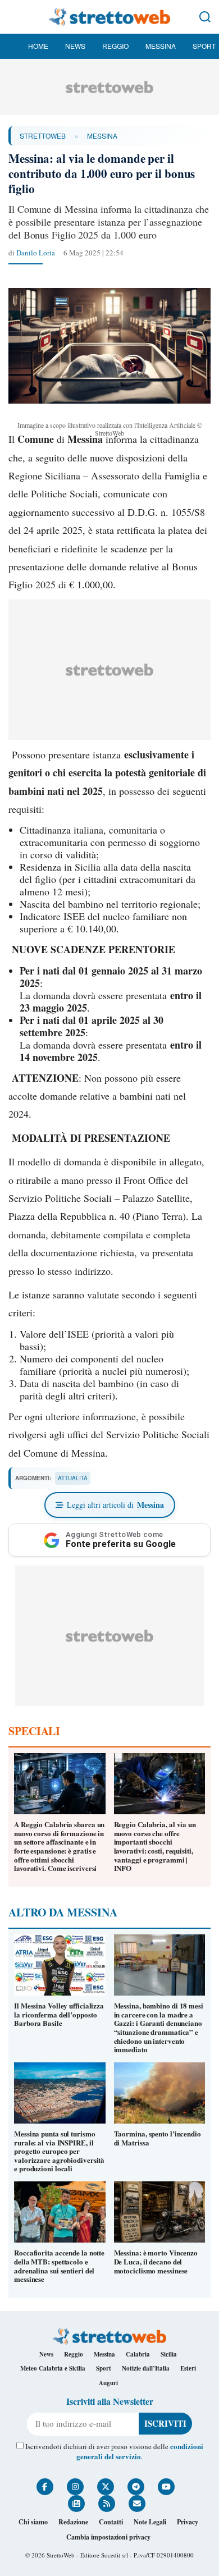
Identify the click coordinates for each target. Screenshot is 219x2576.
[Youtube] (166, 2487)
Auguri (108, 2383)
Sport (204, 46)
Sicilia (169, 2354)
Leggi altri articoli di (115, 1505)
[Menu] (14, 17)
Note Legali (150, 2522)
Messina (161, 46)
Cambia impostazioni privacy (108, 2537)
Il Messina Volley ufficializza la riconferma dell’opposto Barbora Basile (59, 2014)
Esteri (188, 2368)
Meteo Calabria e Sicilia (53, 2368)
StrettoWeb (43, 136)
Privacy (188, 2522)
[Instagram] (75, 2487)
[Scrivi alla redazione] (137, 2504)
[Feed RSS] (107, 2504)
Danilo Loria (36, 253)
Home (38, 46)
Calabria (138, 2354)
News (75, 46)
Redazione (73, 2522)
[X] (106, 2487)
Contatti (111, 2522)
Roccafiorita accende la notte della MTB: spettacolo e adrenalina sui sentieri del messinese (59, 2266)
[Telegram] (136, 2487)
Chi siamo (33, 2522)
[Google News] (76, 2504)
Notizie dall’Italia (146, 2368)
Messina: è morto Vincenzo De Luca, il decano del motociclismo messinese (156, 2261)
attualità (73, 1478)
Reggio (115, 46)
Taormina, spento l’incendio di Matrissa (158, 2138)
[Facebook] (45, 2487)
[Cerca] (205, 17)
